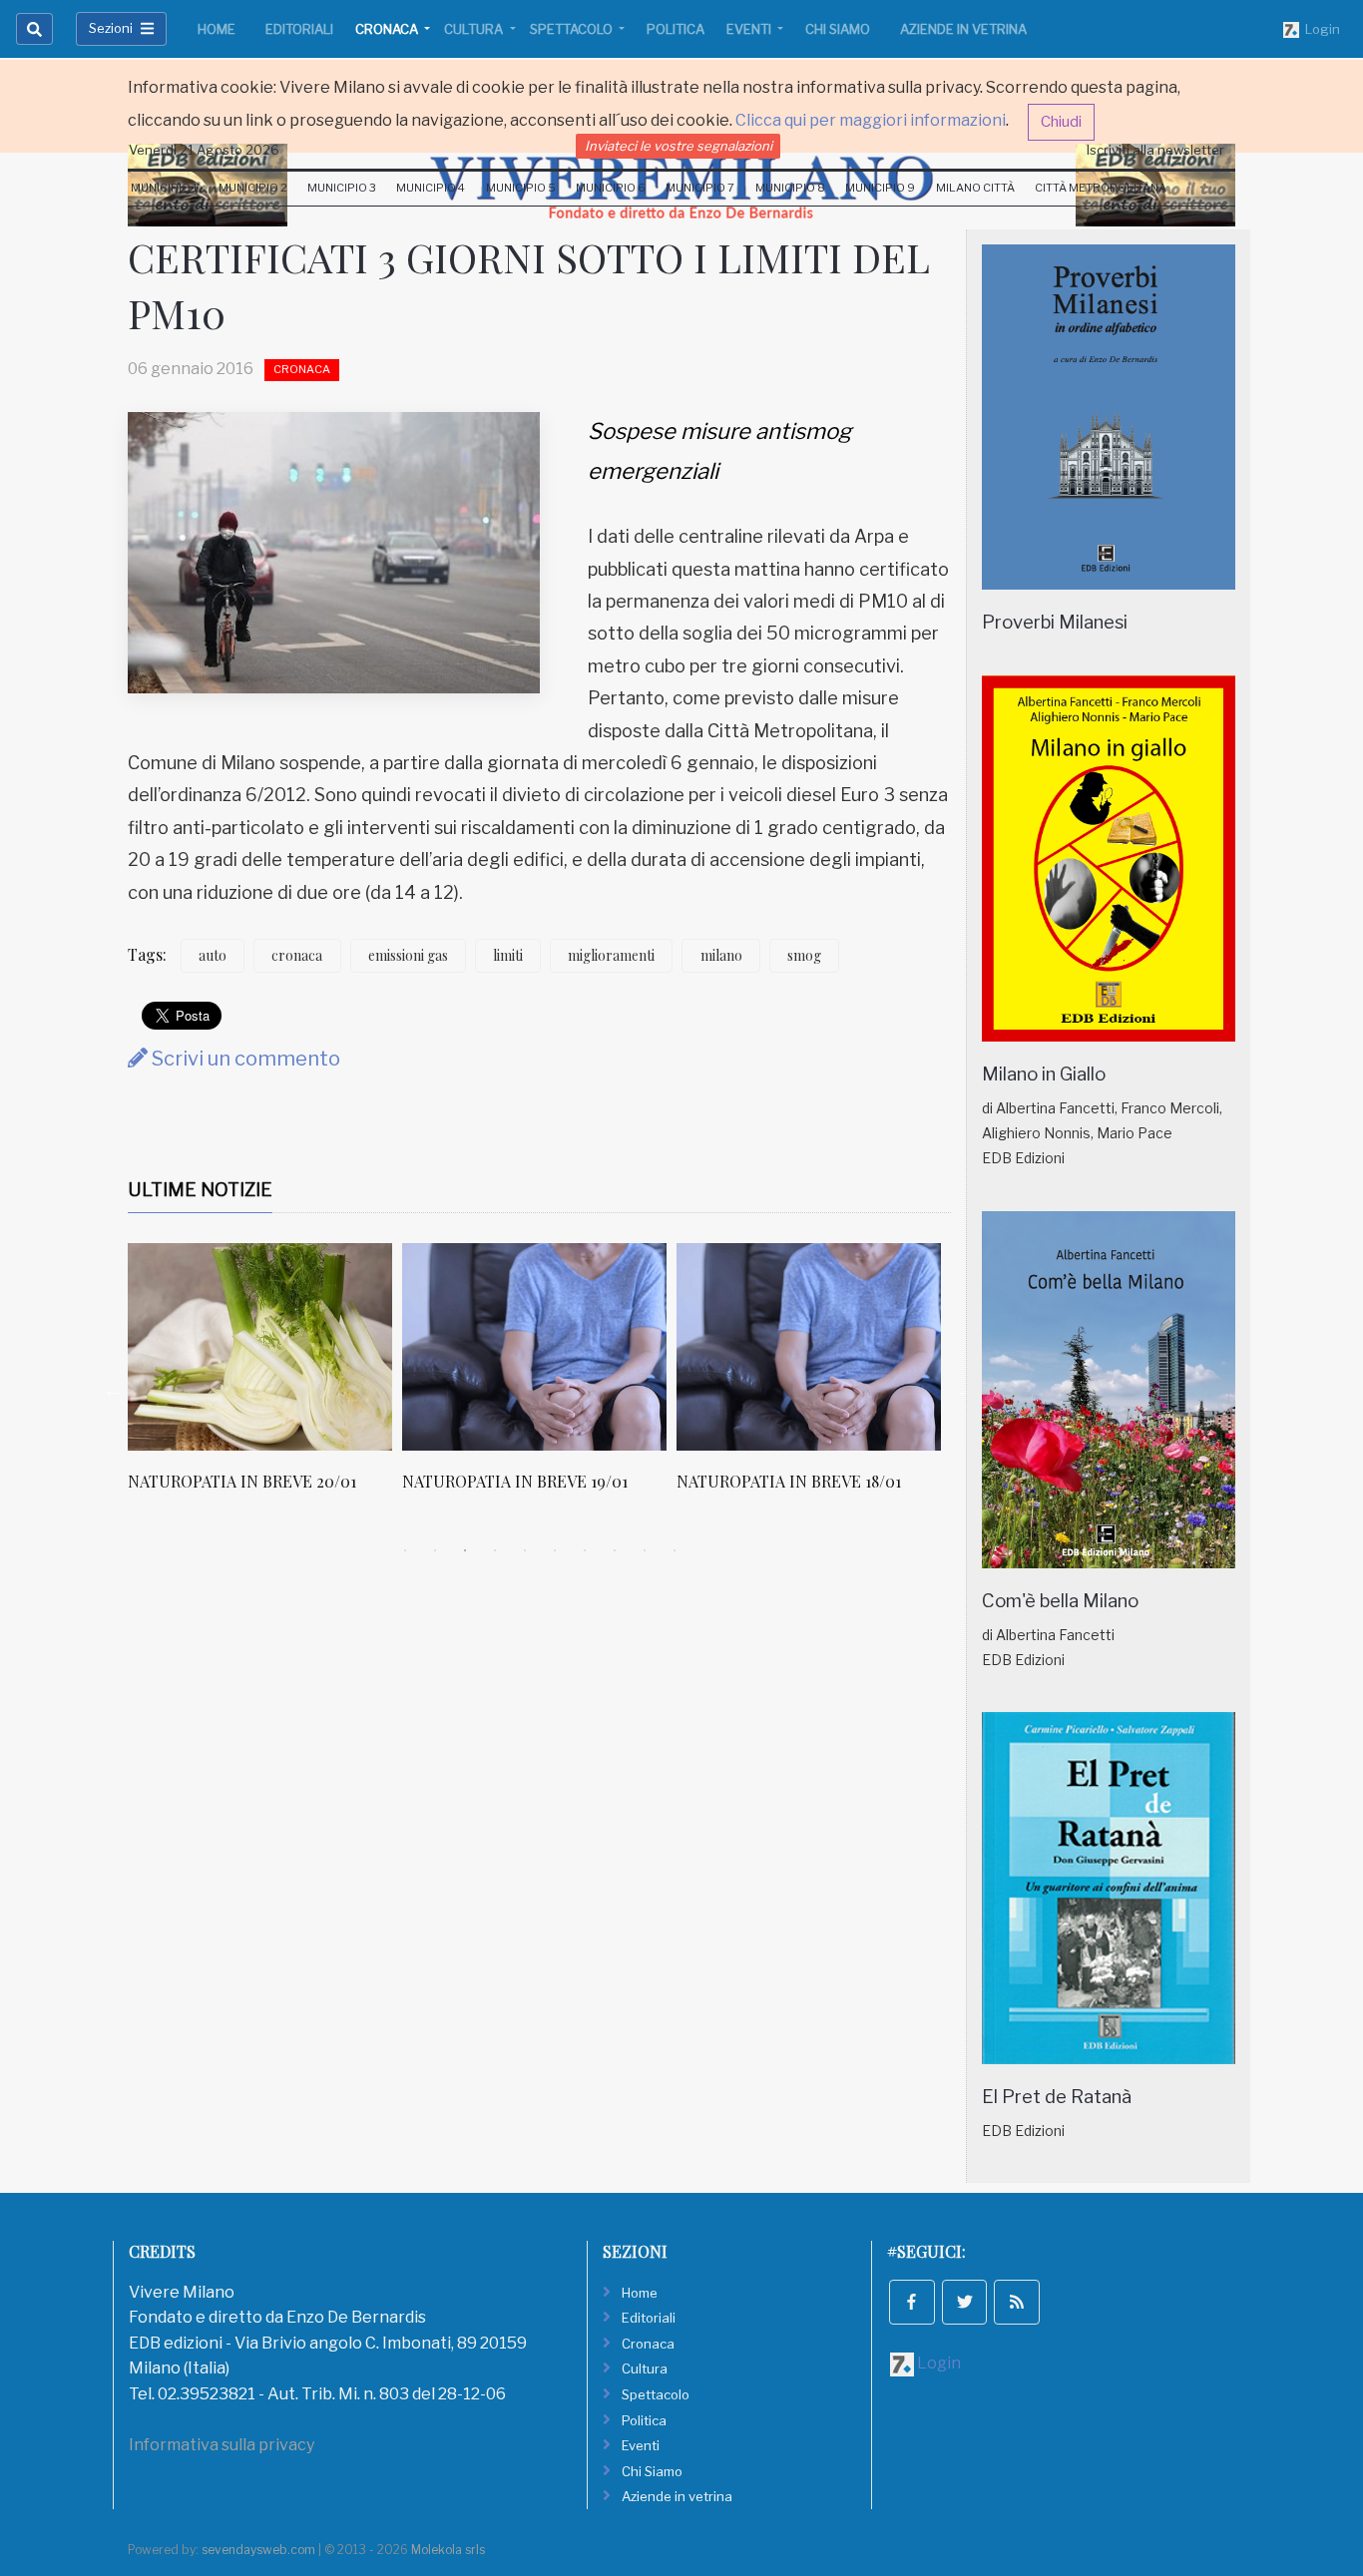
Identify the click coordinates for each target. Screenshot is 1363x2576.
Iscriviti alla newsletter (1155, 150)
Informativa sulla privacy (222, 2445)
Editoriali (299, 29)
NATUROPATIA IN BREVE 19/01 (515, 1481)
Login (1320, 29)
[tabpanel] (265, 1378)
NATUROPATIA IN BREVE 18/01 (789, 1481)
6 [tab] (555, 1550)
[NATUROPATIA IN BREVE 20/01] (260, 1347)
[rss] (1017, 2303)
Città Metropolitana (1101, 188)
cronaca (297, 955)
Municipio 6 (611, 188)
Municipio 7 (700, 188)
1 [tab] (405, 1550)
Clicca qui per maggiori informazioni (871, 120)
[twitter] (965, 2303)
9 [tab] (645, 1550)
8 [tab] (615, 1550)
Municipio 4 (431, 188)
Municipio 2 (253, 188)
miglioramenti (611, 955)
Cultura (475, 29)
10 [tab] (675, 1550)
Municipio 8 (790, 188)
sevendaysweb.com (258, 2550)
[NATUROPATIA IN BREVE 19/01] (534, 1347)
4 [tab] (495, 1550)
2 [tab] (435, 1550)
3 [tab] (465, 1550)
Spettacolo (573, 29)
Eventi (750, 29)
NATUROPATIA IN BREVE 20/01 (242, 1481)
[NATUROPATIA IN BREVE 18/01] (809, 1347)
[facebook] (912, 2303)
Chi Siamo (838, 29)
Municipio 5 (521, 188)
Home (217, 29)
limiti (508, 955)
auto (213, 955)
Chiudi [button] (1061, 122)
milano (721, 955)
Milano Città (975, 188)
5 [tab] (525, 1550)
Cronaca (388, 29)
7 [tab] (585, 1550)
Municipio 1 (164, 188)
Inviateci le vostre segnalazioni (679, 146)
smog (804, 955)
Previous (113, 1390)
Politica (676, 29)
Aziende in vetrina (963, 29)
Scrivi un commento (244, 1059)
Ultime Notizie (200, 1190)
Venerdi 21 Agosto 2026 (204, 150)
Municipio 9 (880, 188)
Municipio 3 (342, 188)
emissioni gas (408, 955)
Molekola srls (448, 2550)
